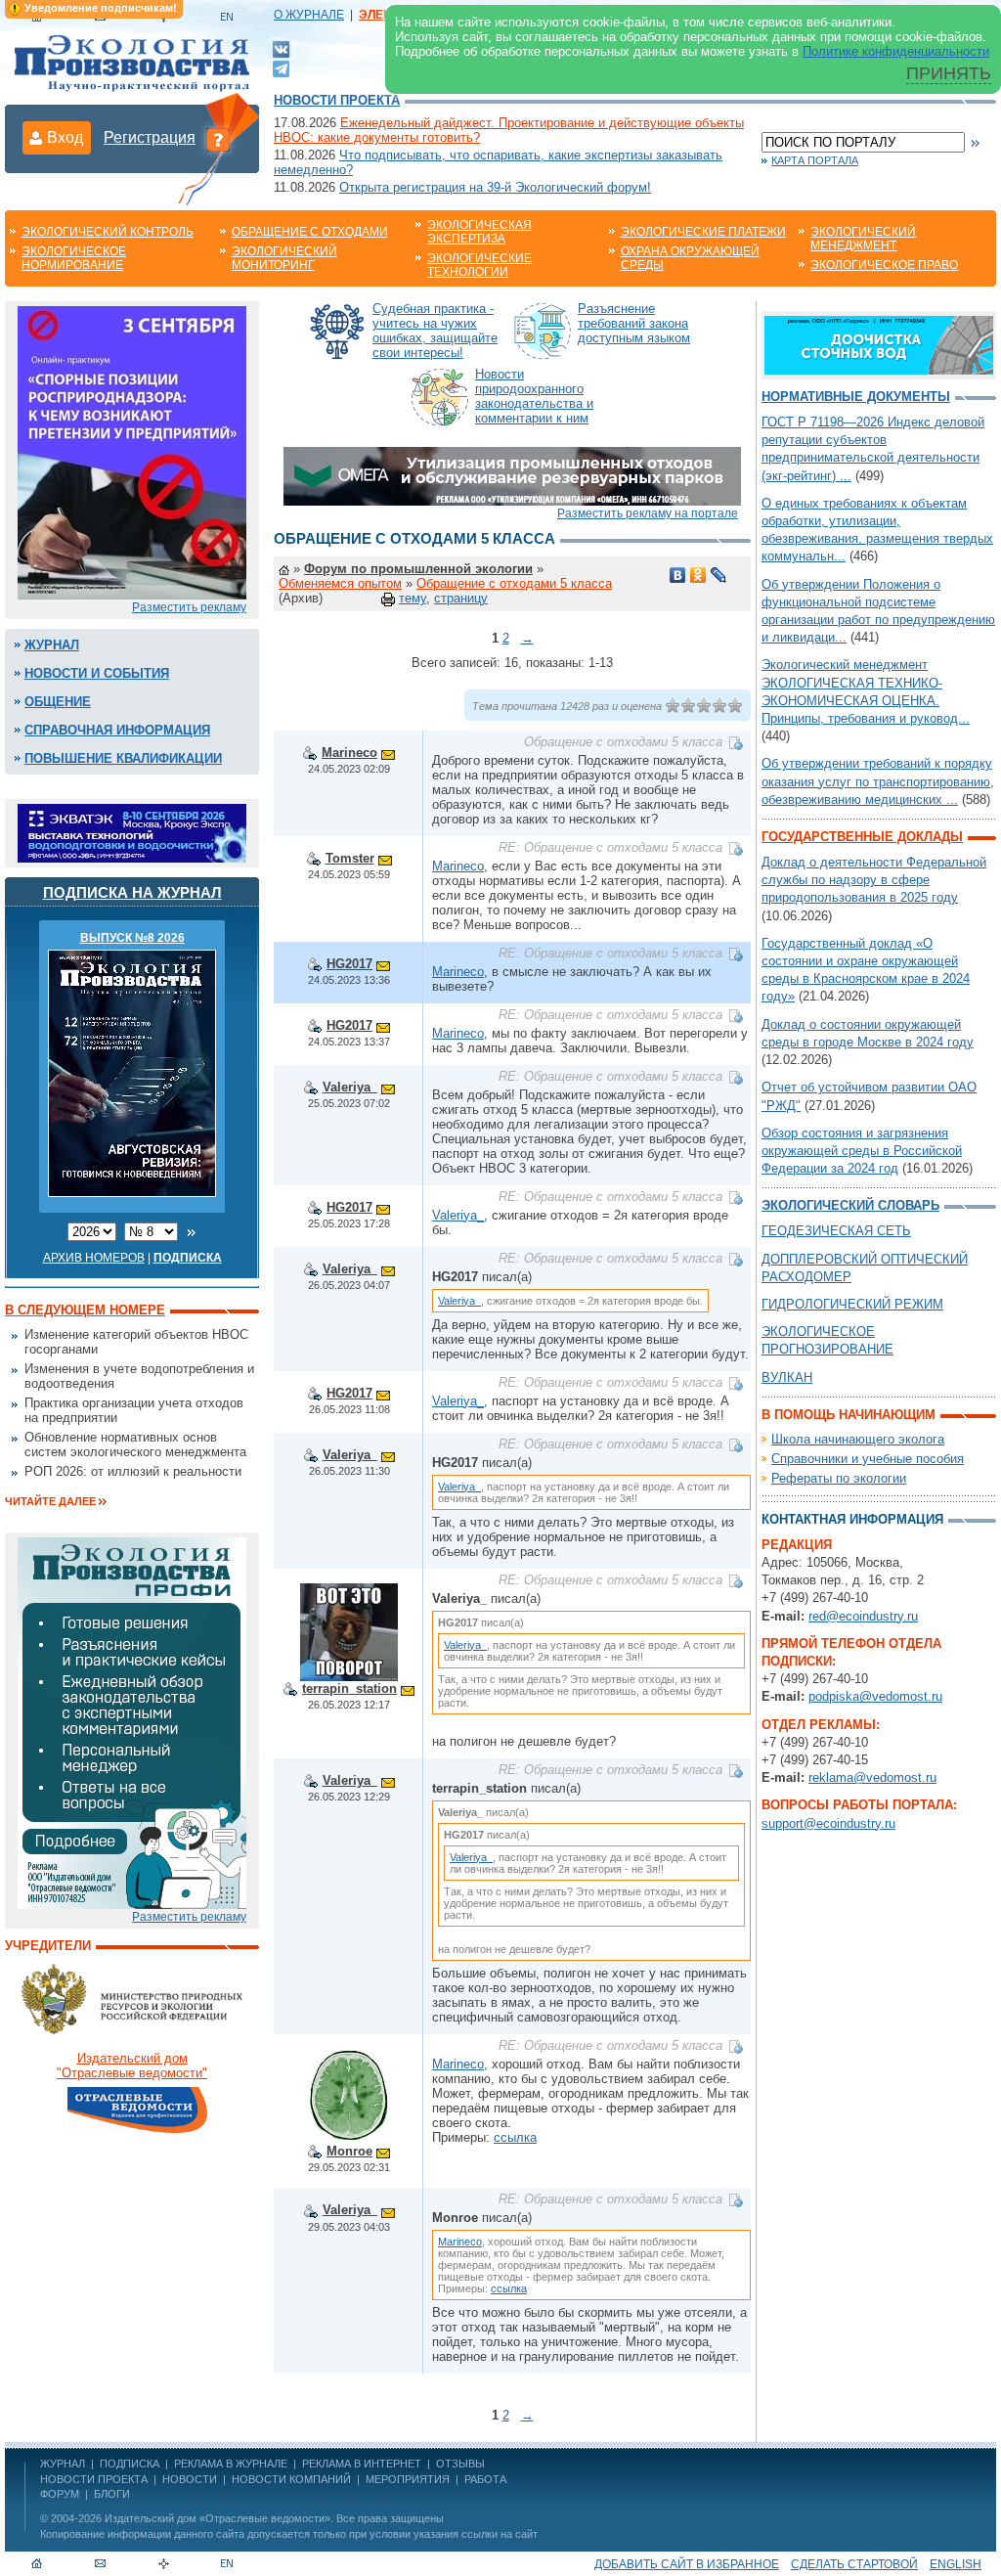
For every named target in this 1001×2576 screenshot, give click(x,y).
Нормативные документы (856, 397)
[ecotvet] (132, 1722)
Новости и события (97, 673)
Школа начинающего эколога (858, 1439)
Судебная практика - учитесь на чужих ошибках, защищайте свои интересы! (435, 331)
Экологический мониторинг (284, 258)
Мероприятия (408, 2479)
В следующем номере (85, 1310)
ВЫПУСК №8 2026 (132, 938)
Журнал (52, 645)
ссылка (515, 2137)
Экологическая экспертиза (479, 232)
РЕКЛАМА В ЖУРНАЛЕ (231, 2464)
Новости (190, 2479)
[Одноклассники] (698, 575)
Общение (58, 702)
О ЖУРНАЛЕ (309, 15)
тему (413, 598)
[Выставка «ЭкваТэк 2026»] (132, 832)
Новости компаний (291, 2479)
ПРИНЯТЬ (949, 73)
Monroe (349, 2151)
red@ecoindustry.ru (863, 1616)
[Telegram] (281, 67)
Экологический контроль (108, 232)
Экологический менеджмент (863, 239)
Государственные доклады (862, 837)
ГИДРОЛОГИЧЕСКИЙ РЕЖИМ (852, 1304)
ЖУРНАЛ (63, 2464)
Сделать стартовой (854, 2564)
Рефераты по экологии (839, 1478)
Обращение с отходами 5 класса (514, 583)
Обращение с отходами (310, 232)
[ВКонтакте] (281, 48)
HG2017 (349, 964)
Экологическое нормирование (74, 258)
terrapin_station (349, 1688)
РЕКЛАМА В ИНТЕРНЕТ (362, 2464)
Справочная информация (117, 730)
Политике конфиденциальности (896, 51)
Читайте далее (50, 1501)
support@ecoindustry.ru (828, 1823)
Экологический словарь (850, 1205)
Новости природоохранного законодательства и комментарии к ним (534, 396)
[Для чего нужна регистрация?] (218, 139)
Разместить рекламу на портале (648, 513)
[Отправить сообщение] (388, 753)
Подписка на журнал (132, 892)
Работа (485, 2479)
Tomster (350, 858)
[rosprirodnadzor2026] (132, 451)
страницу (461, 598)
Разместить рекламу (189, 607)
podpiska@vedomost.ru (875, 1696)
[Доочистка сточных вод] (879, 344)
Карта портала (815, 160)
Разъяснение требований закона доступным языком (634, 323)
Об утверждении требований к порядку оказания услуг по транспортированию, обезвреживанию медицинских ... (878, 781)
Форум (60, 2494)
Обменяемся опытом (340, 583)
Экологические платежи (703, 232)
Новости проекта (337, 100)
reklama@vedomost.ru (872, 1777)
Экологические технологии (479, 265)
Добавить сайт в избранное (687, 2564)
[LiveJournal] (719, 575)
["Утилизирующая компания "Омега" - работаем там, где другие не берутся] (512, 475)
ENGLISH (956, 2564)
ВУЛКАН (787, 1377)
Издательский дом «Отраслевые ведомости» (218, 2518)
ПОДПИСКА (130, 2464)
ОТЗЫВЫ (460, 2464)
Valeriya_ (350, 1087)
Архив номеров (94, 1258)
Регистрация (150, 137)
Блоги (112, 2494)
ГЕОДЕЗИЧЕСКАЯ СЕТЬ (836, 1231)
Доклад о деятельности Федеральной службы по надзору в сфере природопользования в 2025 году (874, 880)
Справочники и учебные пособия (868, 1459)
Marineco (349, 753)
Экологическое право (884, 265)
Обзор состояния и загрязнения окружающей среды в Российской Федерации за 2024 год (862, 1151)
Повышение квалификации (123, 758)
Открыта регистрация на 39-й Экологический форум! (495, 187)
